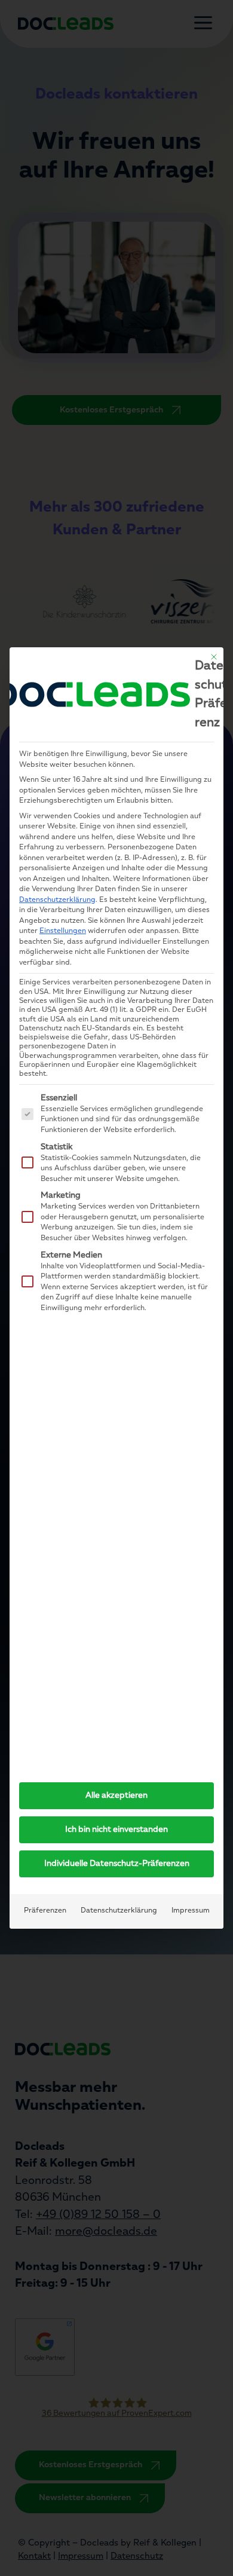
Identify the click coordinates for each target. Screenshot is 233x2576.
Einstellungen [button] (63, 931)
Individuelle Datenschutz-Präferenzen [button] (117, 1864)
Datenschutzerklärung (57, 900)
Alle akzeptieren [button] (116, 1796)
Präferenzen (45, 1911)
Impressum (191, 1911)
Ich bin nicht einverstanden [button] (116, 1830)
